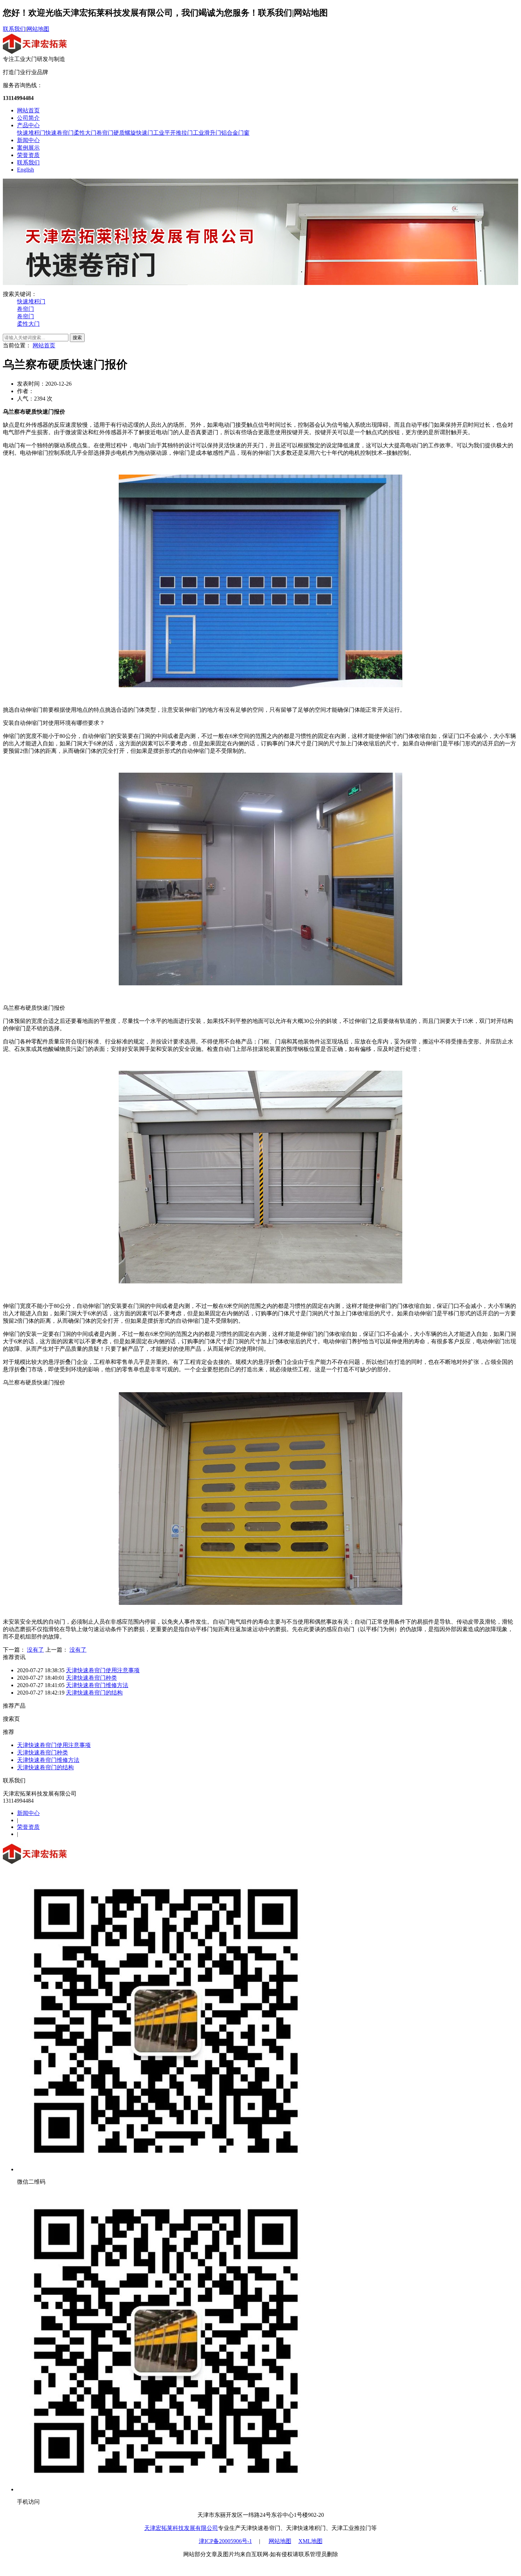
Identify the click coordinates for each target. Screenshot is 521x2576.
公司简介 (28, 118)
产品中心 (28, 125)
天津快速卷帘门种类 (91, 1678)
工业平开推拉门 (173, 133)
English (26, 170)
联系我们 (14, 29)
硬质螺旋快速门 (133, 133)
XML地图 (310, 2541)
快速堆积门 (31, 133)
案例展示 (28, 148)
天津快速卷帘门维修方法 (97, 1685)
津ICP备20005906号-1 (225, 2541)
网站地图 (38, 29)
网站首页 (28, 110)
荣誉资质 (28, 155)
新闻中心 (28, 140)
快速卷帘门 (60, 133)
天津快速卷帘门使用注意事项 (103, 1670)
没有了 (35, 1650)
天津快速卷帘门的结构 (94, 1693)
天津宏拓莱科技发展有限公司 (181, 2528)
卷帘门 (105, 133)
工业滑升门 (207, 133)
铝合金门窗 (235, 133)
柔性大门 (85, 133)
